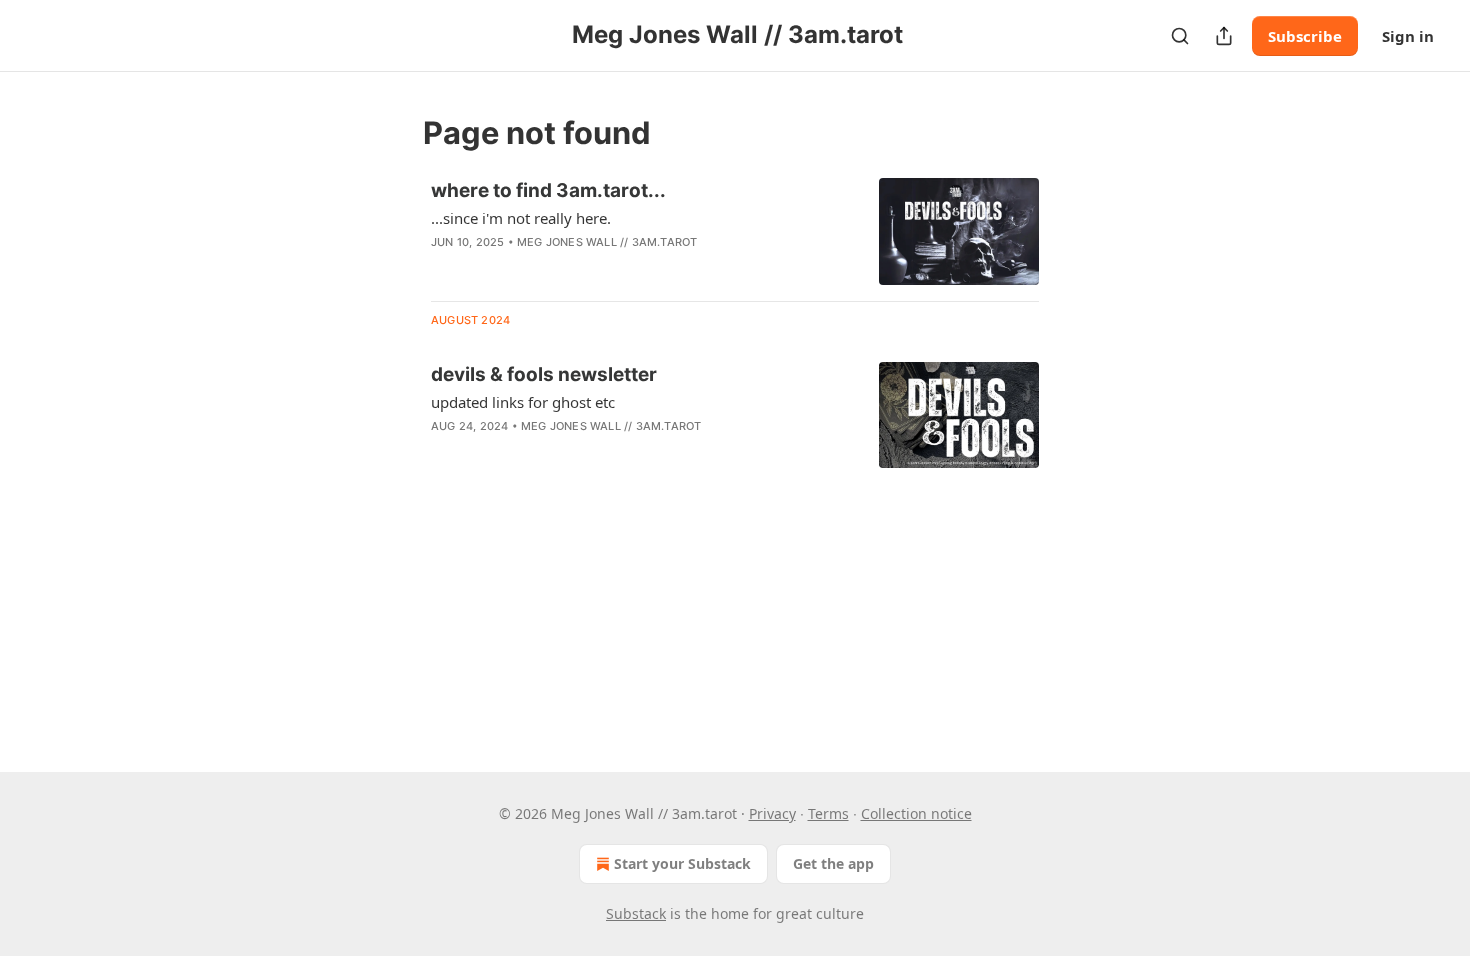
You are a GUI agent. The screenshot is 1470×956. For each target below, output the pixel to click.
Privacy (772, 813)
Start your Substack (682, 863)
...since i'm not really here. (521, 218)
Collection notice (916, 813)
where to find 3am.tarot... (548, 190)
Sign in (1408, 36)
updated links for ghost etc (523, 402)
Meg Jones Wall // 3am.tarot (607, 242)
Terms (828, 813)
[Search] (1180, 36)
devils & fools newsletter (544, 374)
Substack (636, 913)
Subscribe (1305, 36)
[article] (735, 231)
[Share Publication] (1224, 36)
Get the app (833, 863)
